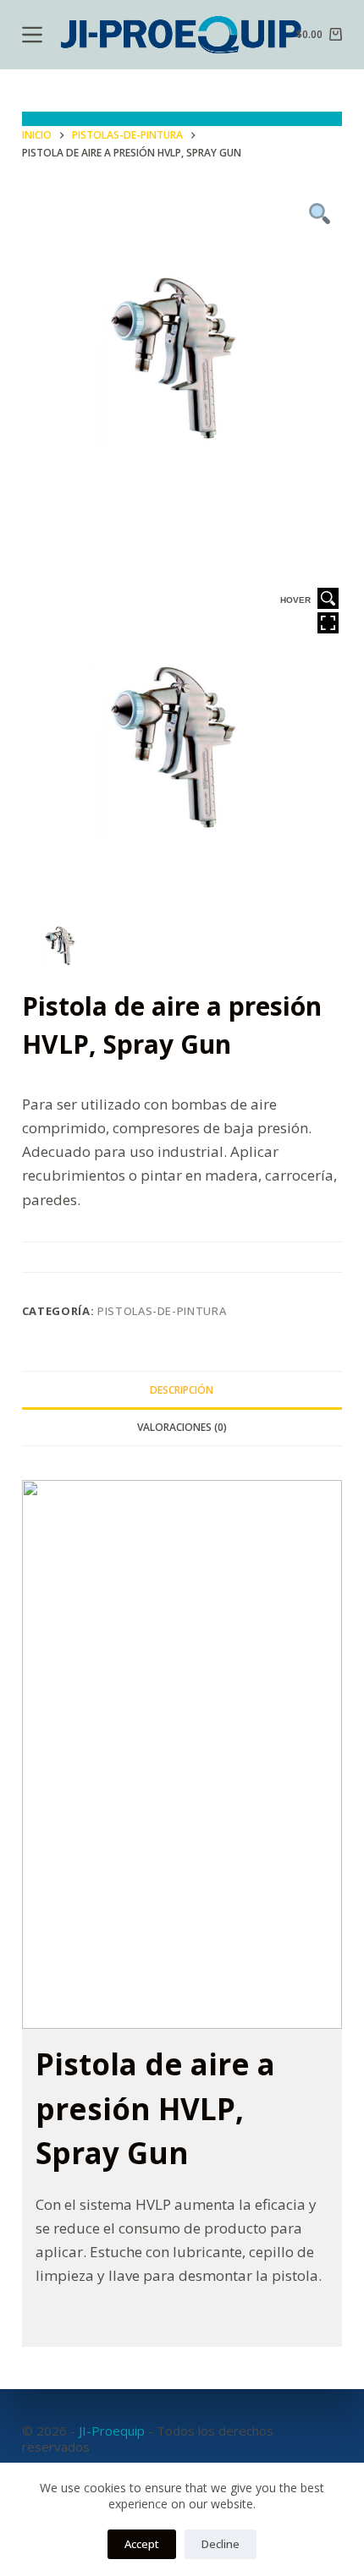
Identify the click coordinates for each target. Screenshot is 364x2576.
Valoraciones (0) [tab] (182, 1427)
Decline (221, 2544)
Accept (142, 2544)
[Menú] (32, 35)
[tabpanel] (182, 355)
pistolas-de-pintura (162, 1311)
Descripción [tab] (182, 1390)
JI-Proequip (112, 2431)
